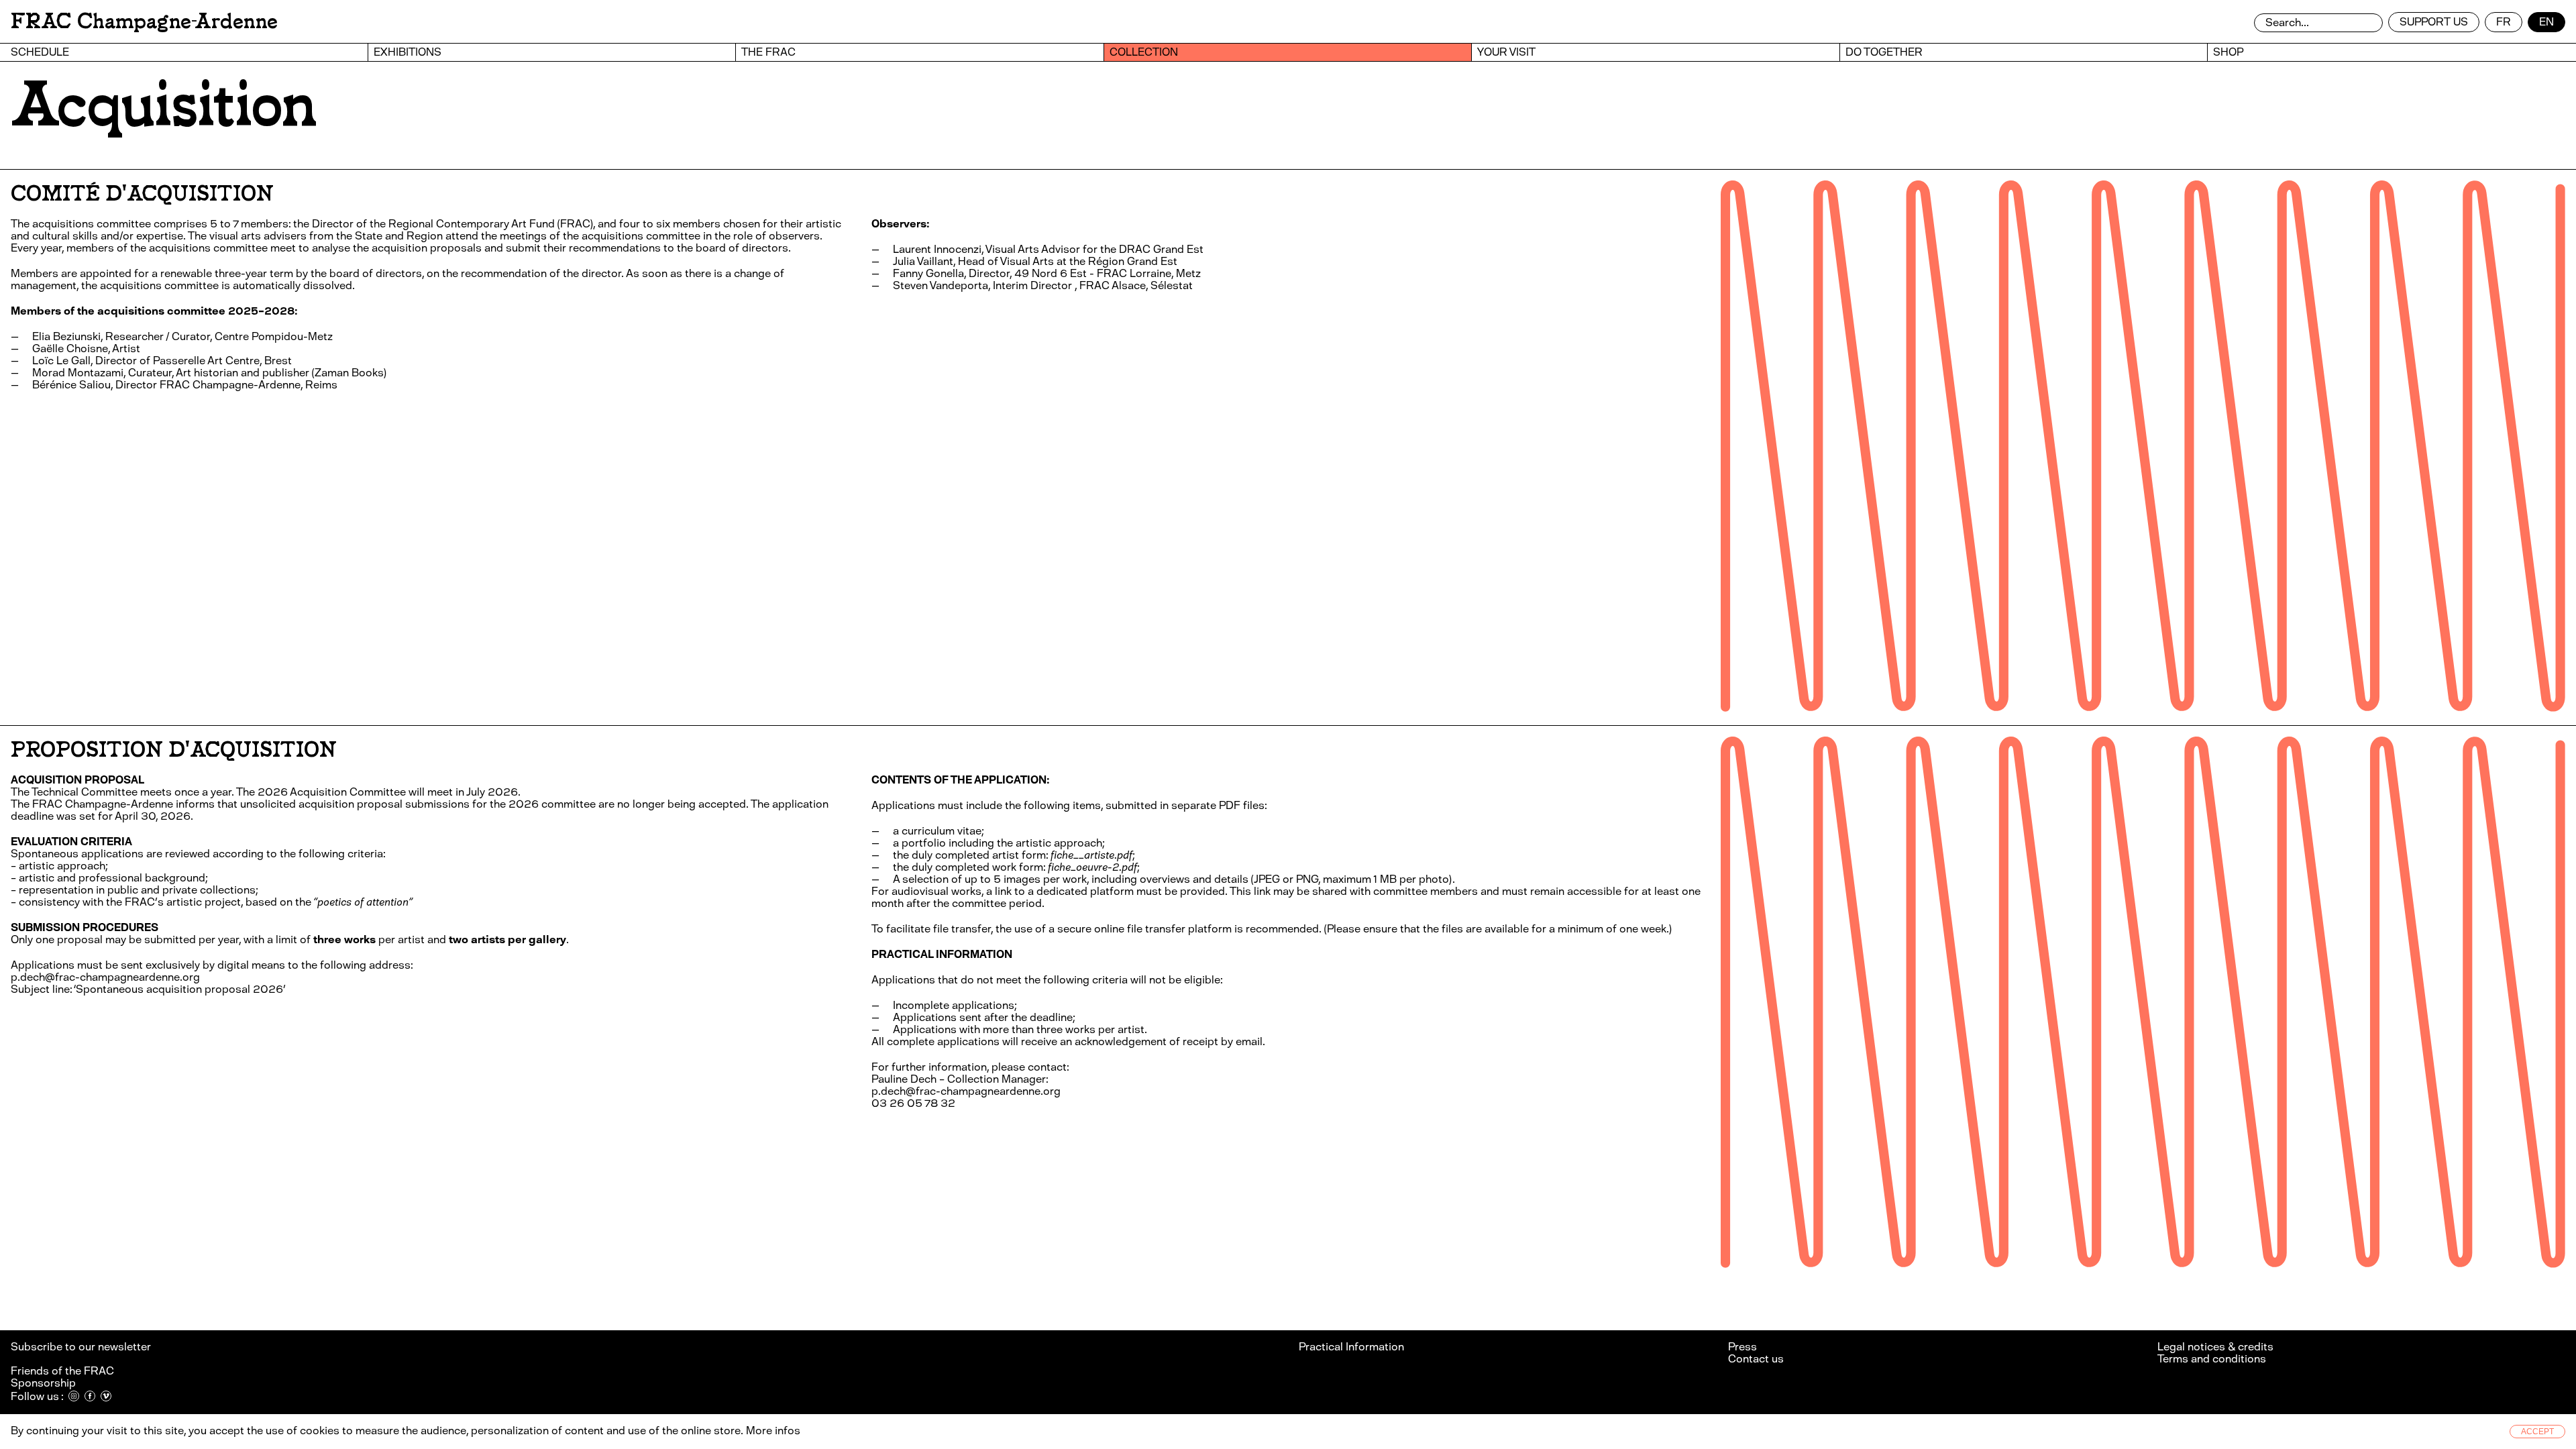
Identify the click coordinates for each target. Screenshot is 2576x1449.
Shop (2228, 52)
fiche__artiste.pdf (1091, 855)
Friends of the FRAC (62, 1371)
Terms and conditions (2212, 1359)
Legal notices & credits (2215, 1347)
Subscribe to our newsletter (82, 1347)
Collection (1144, 52)
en (2546, 22)
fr (2504, 22)
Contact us (1756, 1359)
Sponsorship (43, 1383)
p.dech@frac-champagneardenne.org (105, 977)
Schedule (40, 52)
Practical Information (1351, 1347)
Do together (1884, 52)
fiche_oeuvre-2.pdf (1092, 867)
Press (1742, 1347)
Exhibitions (408, 52)
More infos (773, 1431)
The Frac (768, 52)
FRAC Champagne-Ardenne (144, 21)
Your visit (1506, 52)
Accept (2537, 1432)
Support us (2434, 22)
